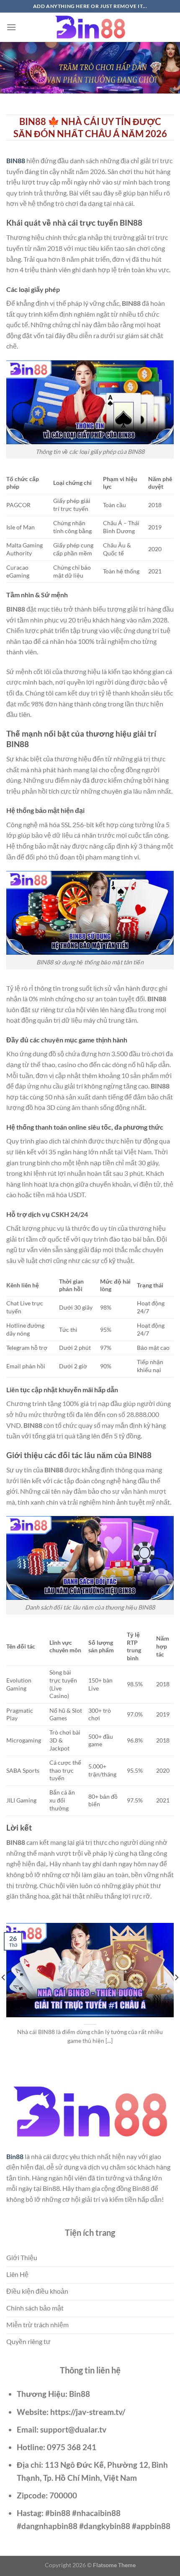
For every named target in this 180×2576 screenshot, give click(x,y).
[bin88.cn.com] (90, 27)
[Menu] (11, 27)
